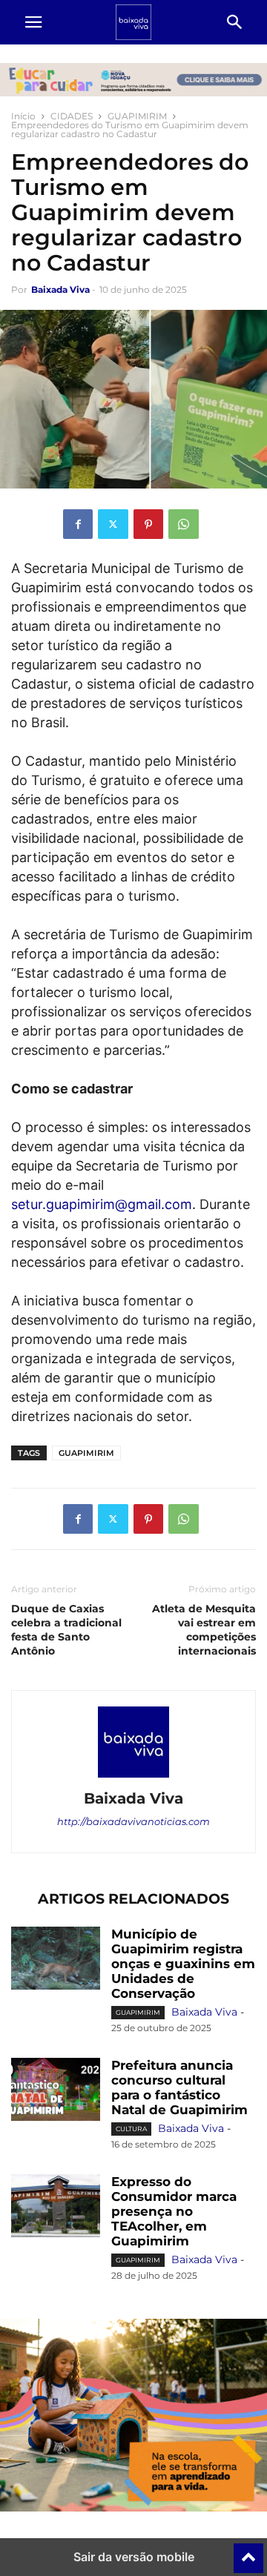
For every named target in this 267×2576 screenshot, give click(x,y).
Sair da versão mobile (134, 2557)
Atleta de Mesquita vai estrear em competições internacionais (204, 1630)
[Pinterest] (148, 524)
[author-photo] (133, 1778)
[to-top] (248, 2552)
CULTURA (131, 2129)
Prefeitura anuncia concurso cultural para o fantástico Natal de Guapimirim (179, 2087)
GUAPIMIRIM (137, 116)
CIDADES (72, 116)
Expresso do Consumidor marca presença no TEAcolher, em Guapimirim (174, 2211)
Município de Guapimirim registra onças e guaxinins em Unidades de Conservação (183, 1964)
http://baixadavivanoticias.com (133, 1821)
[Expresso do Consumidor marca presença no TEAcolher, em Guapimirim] (56, 2208)
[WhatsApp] (184, 524)
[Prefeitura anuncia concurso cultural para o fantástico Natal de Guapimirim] (56, 2091)
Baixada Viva (60, 289)
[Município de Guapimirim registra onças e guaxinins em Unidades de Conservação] (56, 1960)
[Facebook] (78, 524)
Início (23, 116)
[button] (33, 22)
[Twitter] (113, 524)
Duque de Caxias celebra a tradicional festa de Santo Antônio (66, 1630)
